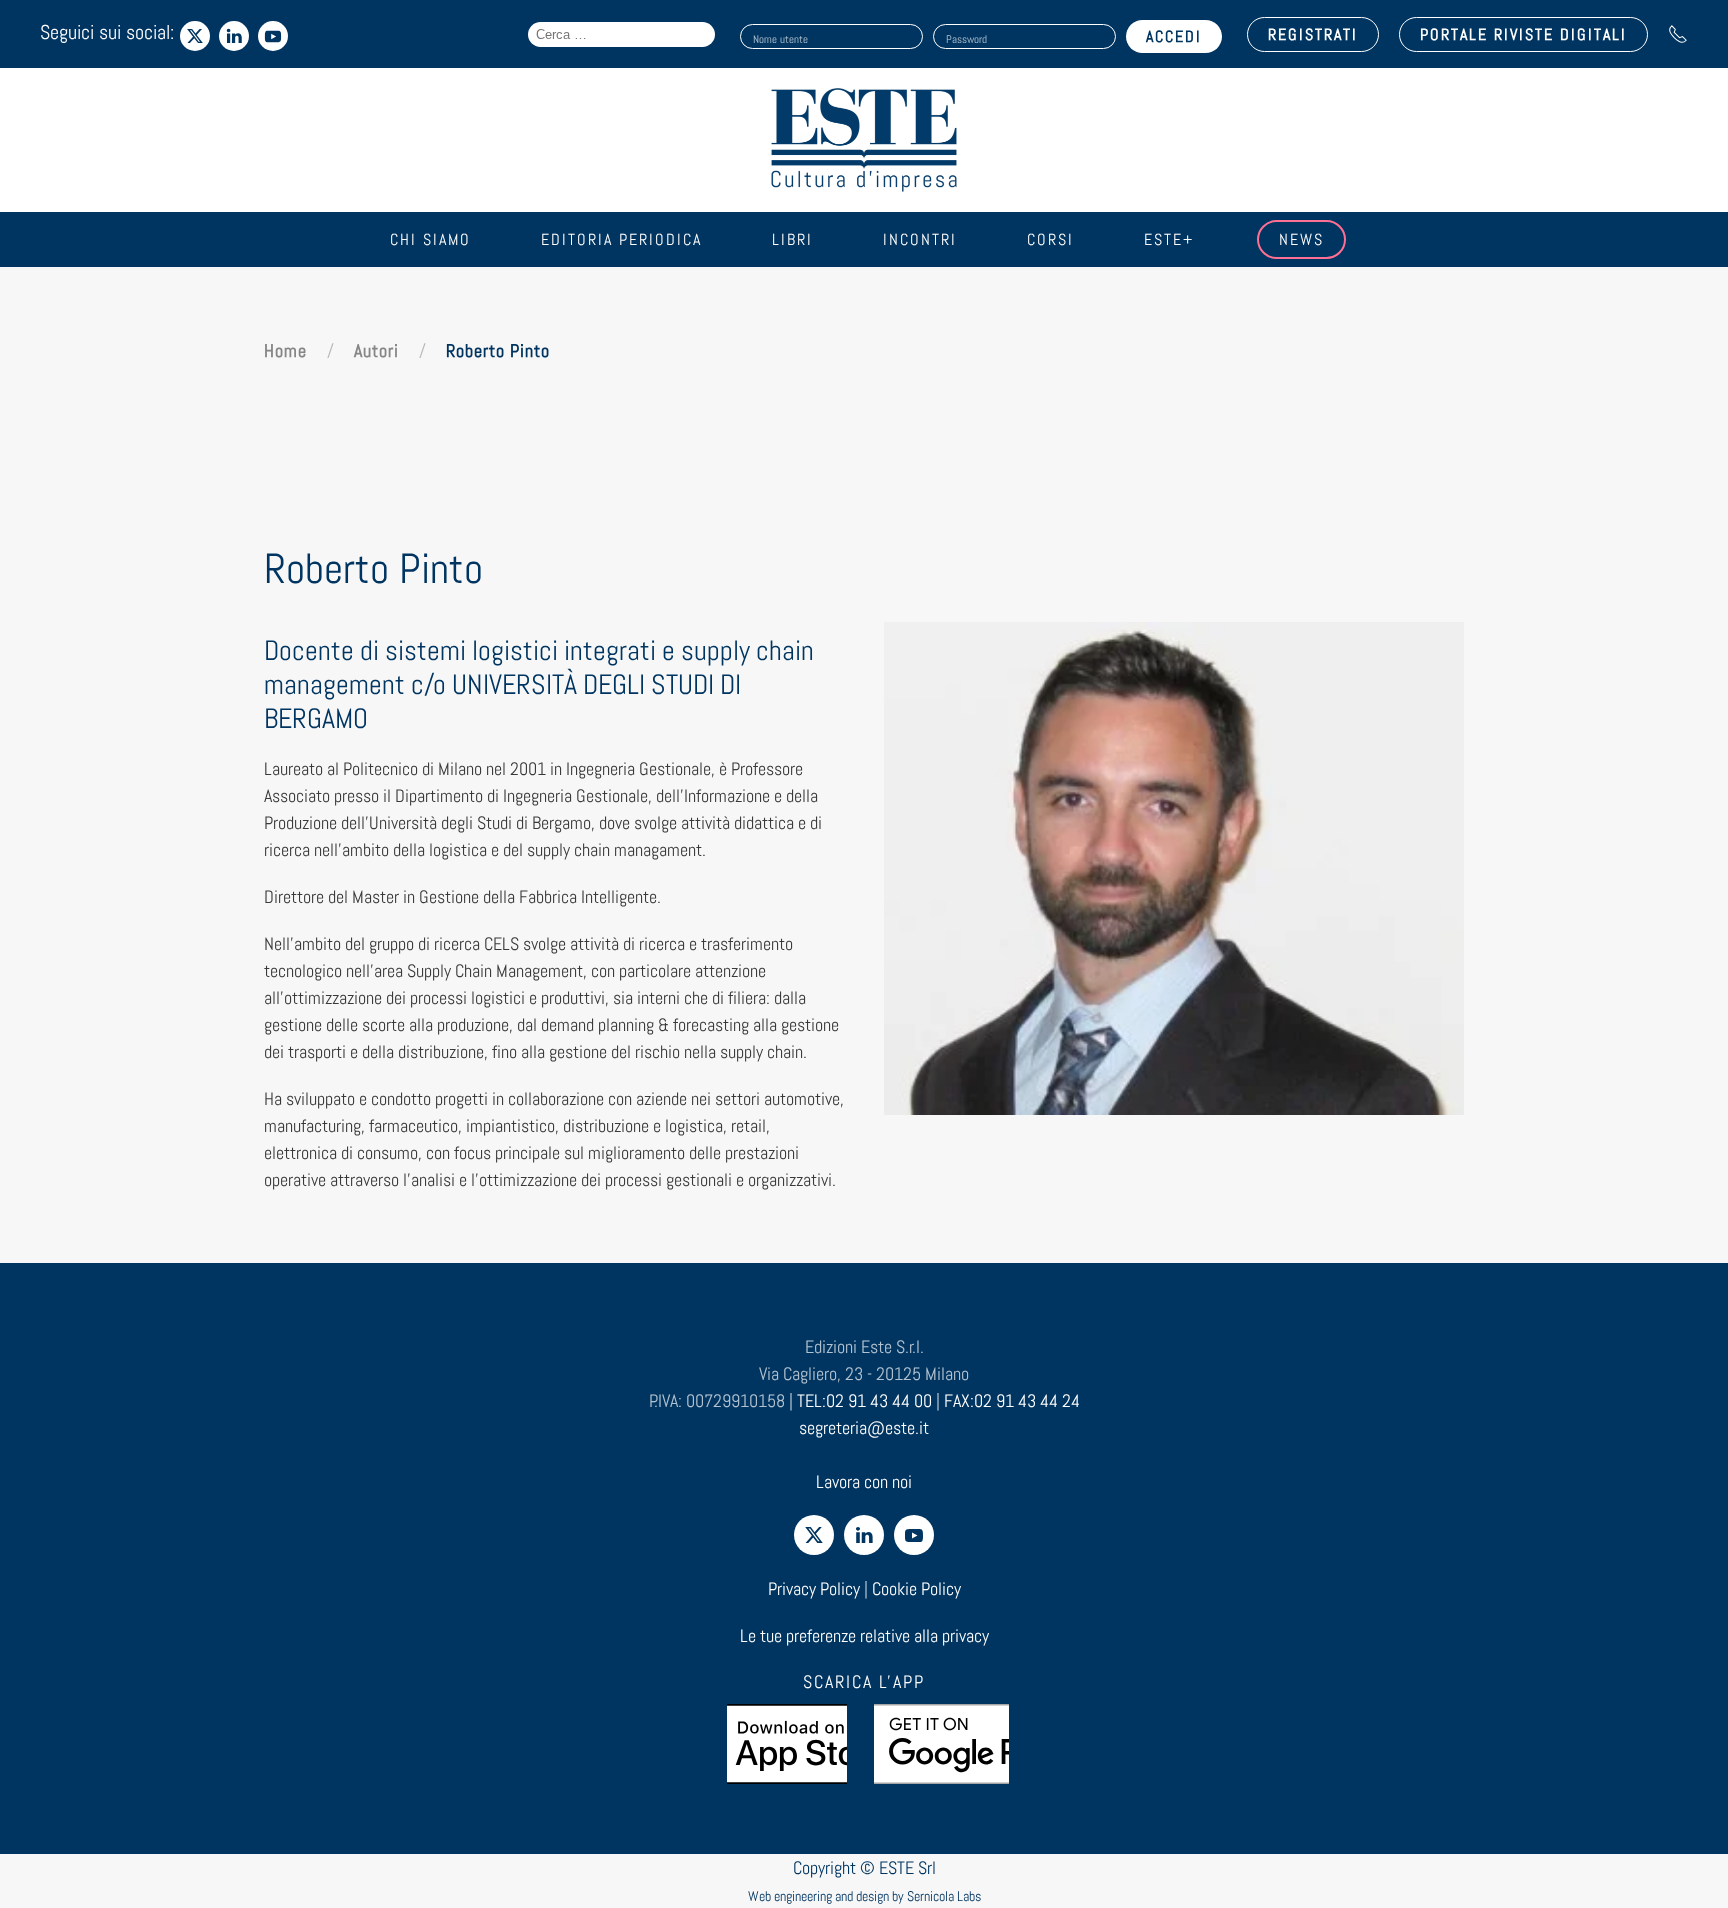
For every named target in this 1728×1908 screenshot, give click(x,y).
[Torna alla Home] (864, 140)
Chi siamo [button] (430, 239)
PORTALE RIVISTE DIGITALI (1523, 34)
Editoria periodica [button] (621, 239)
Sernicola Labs (944, 1896)
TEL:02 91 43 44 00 (864, 1400)
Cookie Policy (916, 1588)
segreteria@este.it (864, 1427)
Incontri (920, 239)
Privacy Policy (814, 1588)
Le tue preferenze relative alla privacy (864, 1635)
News (1301, 239)
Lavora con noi (864, 1481)
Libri (792, 239)
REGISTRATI (1313, 34)
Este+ (1169, 239)
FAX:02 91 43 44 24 (1012, 1400)
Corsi (1050, 239)
